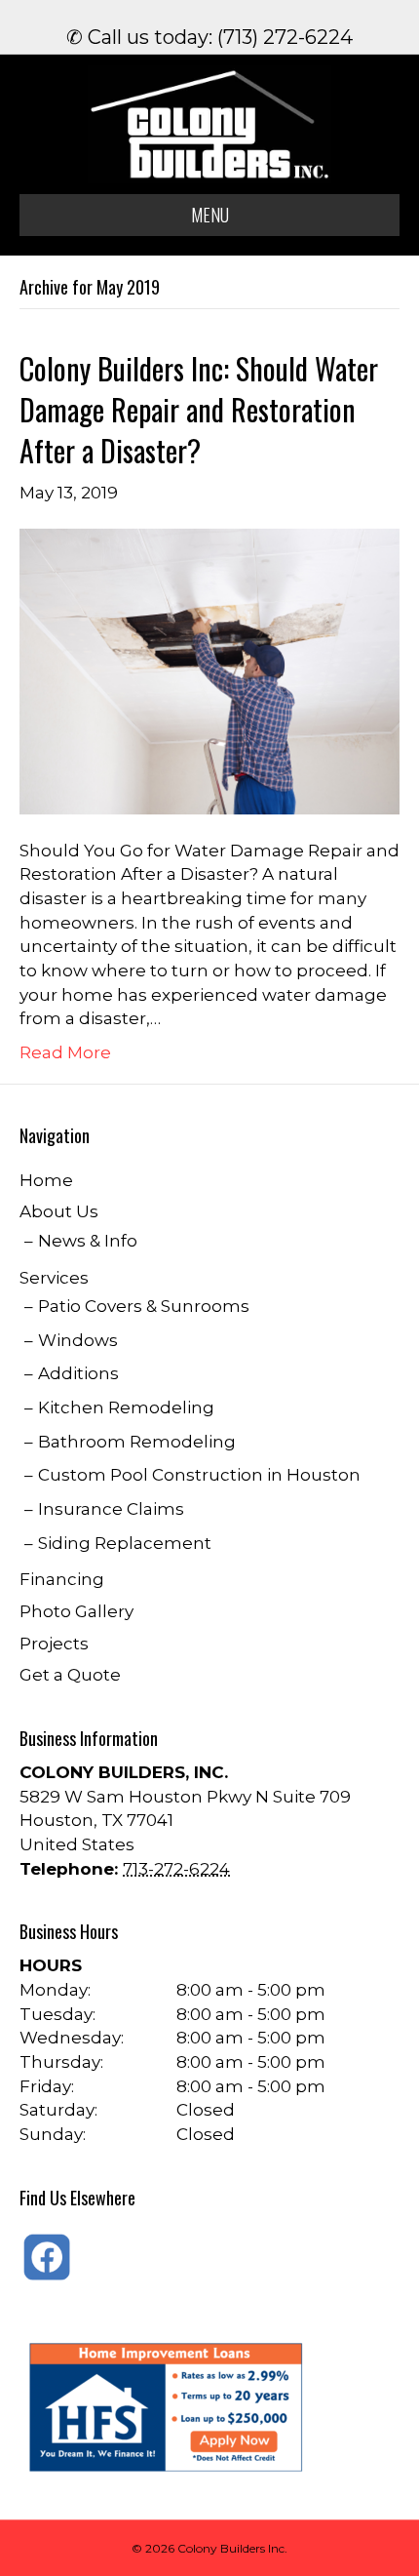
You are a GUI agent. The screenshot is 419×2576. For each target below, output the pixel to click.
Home (46, 1180)
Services (54, 1278)
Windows (78, 1340)
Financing (62, 1579)
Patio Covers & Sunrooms (144, 1306)
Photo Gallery (76, 1611)
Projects (54, 1644)
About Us (59, 1211)
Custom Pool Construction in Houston (199, 1475)
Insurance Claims (111, 1509)
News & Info (88, 1241)
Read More (65, 1052)
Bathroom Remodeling (137, 1442)
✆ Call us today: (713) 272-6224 (209, 37)
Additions (78, 1373)
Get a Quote (70, 1675)
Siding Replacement (125, 1543)
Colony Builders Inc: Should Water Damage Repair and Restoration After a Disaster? (199, 409)
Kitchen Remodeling (126, 1407)
